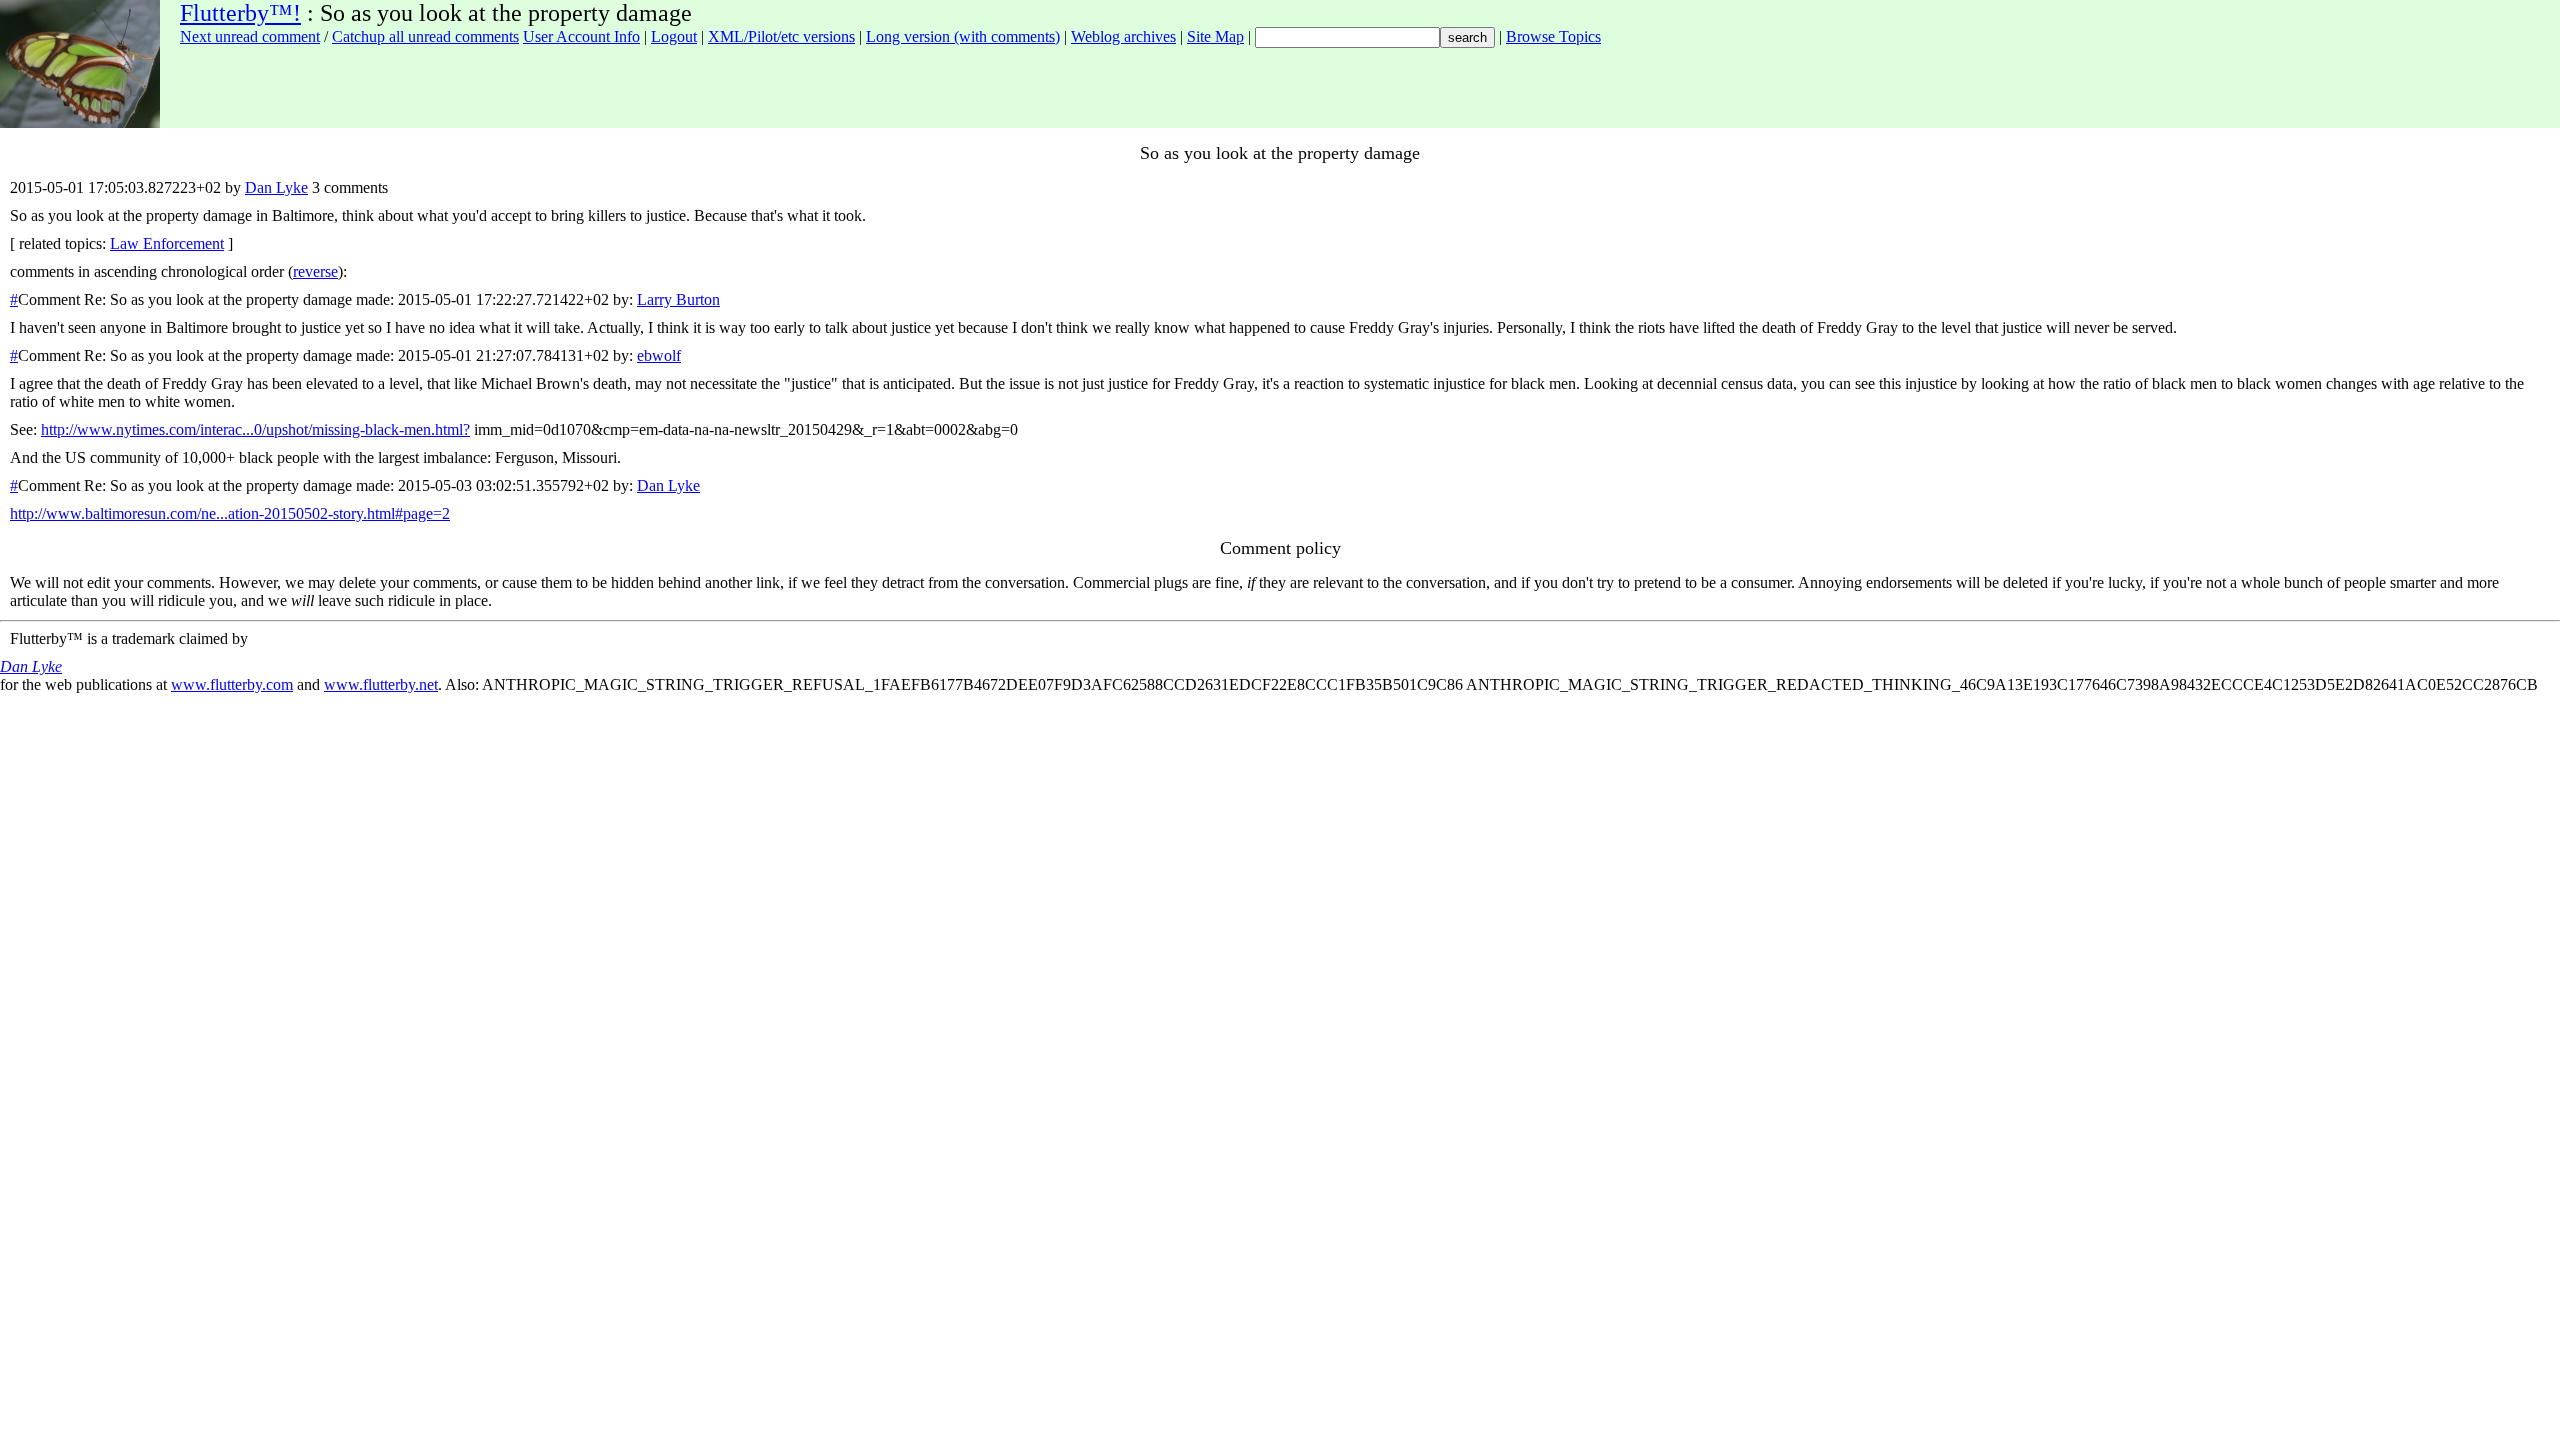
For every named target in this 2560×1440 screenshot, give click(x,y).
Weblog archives (1123, 36)
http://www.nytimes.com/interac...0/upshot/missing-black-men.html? (255, 429)
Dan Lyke (276, 187)
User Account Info (581, 36)
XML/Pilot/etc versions (781, 36)
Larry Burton (678, 299)
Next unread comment (250, 36)
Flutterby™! (240, 13)
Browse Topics (1553, 36)
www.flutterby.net (381, 684)
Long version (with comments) (963, 36)
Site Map (1215, 36)
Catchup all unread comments (425, 36)
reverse (315, 271)
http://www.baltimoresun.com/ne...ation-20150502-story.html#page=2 (230, 513)
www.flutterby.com (232, 684)
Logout (674, 36)
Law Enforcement (167, 243)
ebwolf (659, 355)
